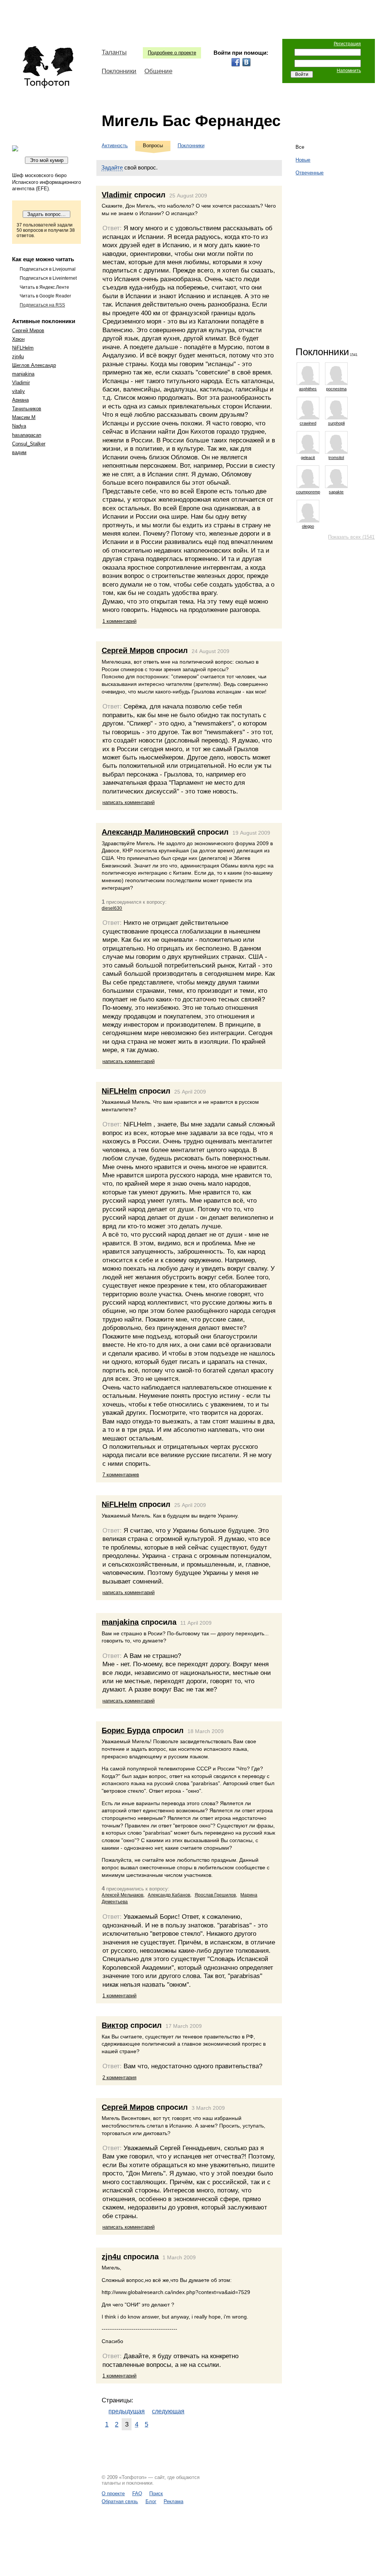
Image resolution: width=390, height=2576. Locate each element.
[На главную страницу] (48, 67)
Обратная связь (120, 2501)
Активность (115, 146)
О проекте (113, 2494)
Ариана (20, 400)
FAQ (137, 2494)
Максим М (24, 417)
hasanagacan (27, 435)
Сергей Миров (28, 330)
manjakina (23, 374)
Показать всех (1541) (352, 537)
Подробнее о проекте (172, 53)
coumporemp (308, 492)
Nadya (19, 426)
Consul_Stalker (29, 444)
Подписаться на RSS (42, 305)
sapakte (336, 492)
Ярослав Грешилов (215, 1895)
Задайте (112, 167)
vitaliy (19, 391)
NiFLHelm (23, 348)
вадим (19, 452)
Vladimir (21, 383)
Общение (158, 71)
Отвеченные (310, 173)
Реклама (173, 2501)
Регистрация (347, 44)
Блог (151, 2501)
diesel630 (112, 908)
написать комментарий (128, 802)
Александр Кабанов (169, 1895)
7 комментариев (121, 1475)
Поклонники (119, 71)
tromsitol (336, 458)
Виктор (115, 2025)
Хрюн (18, 339)
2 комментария (119, 2078)
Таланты (114, 52)
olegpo (308, 526)
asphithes (308, 389)
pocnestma (336, 389)
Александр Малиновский (148, 832)
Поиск (156, 2494)
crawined (308, 423)
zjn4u (18, 357)
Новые (303, 160)
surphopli (336, 423)
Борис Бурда (126, 1730)
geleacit (308, 458)
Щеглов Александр (34, 365)
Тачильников (27, 409)
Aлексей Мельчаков (122, 1895)
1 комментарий (119, 621)
